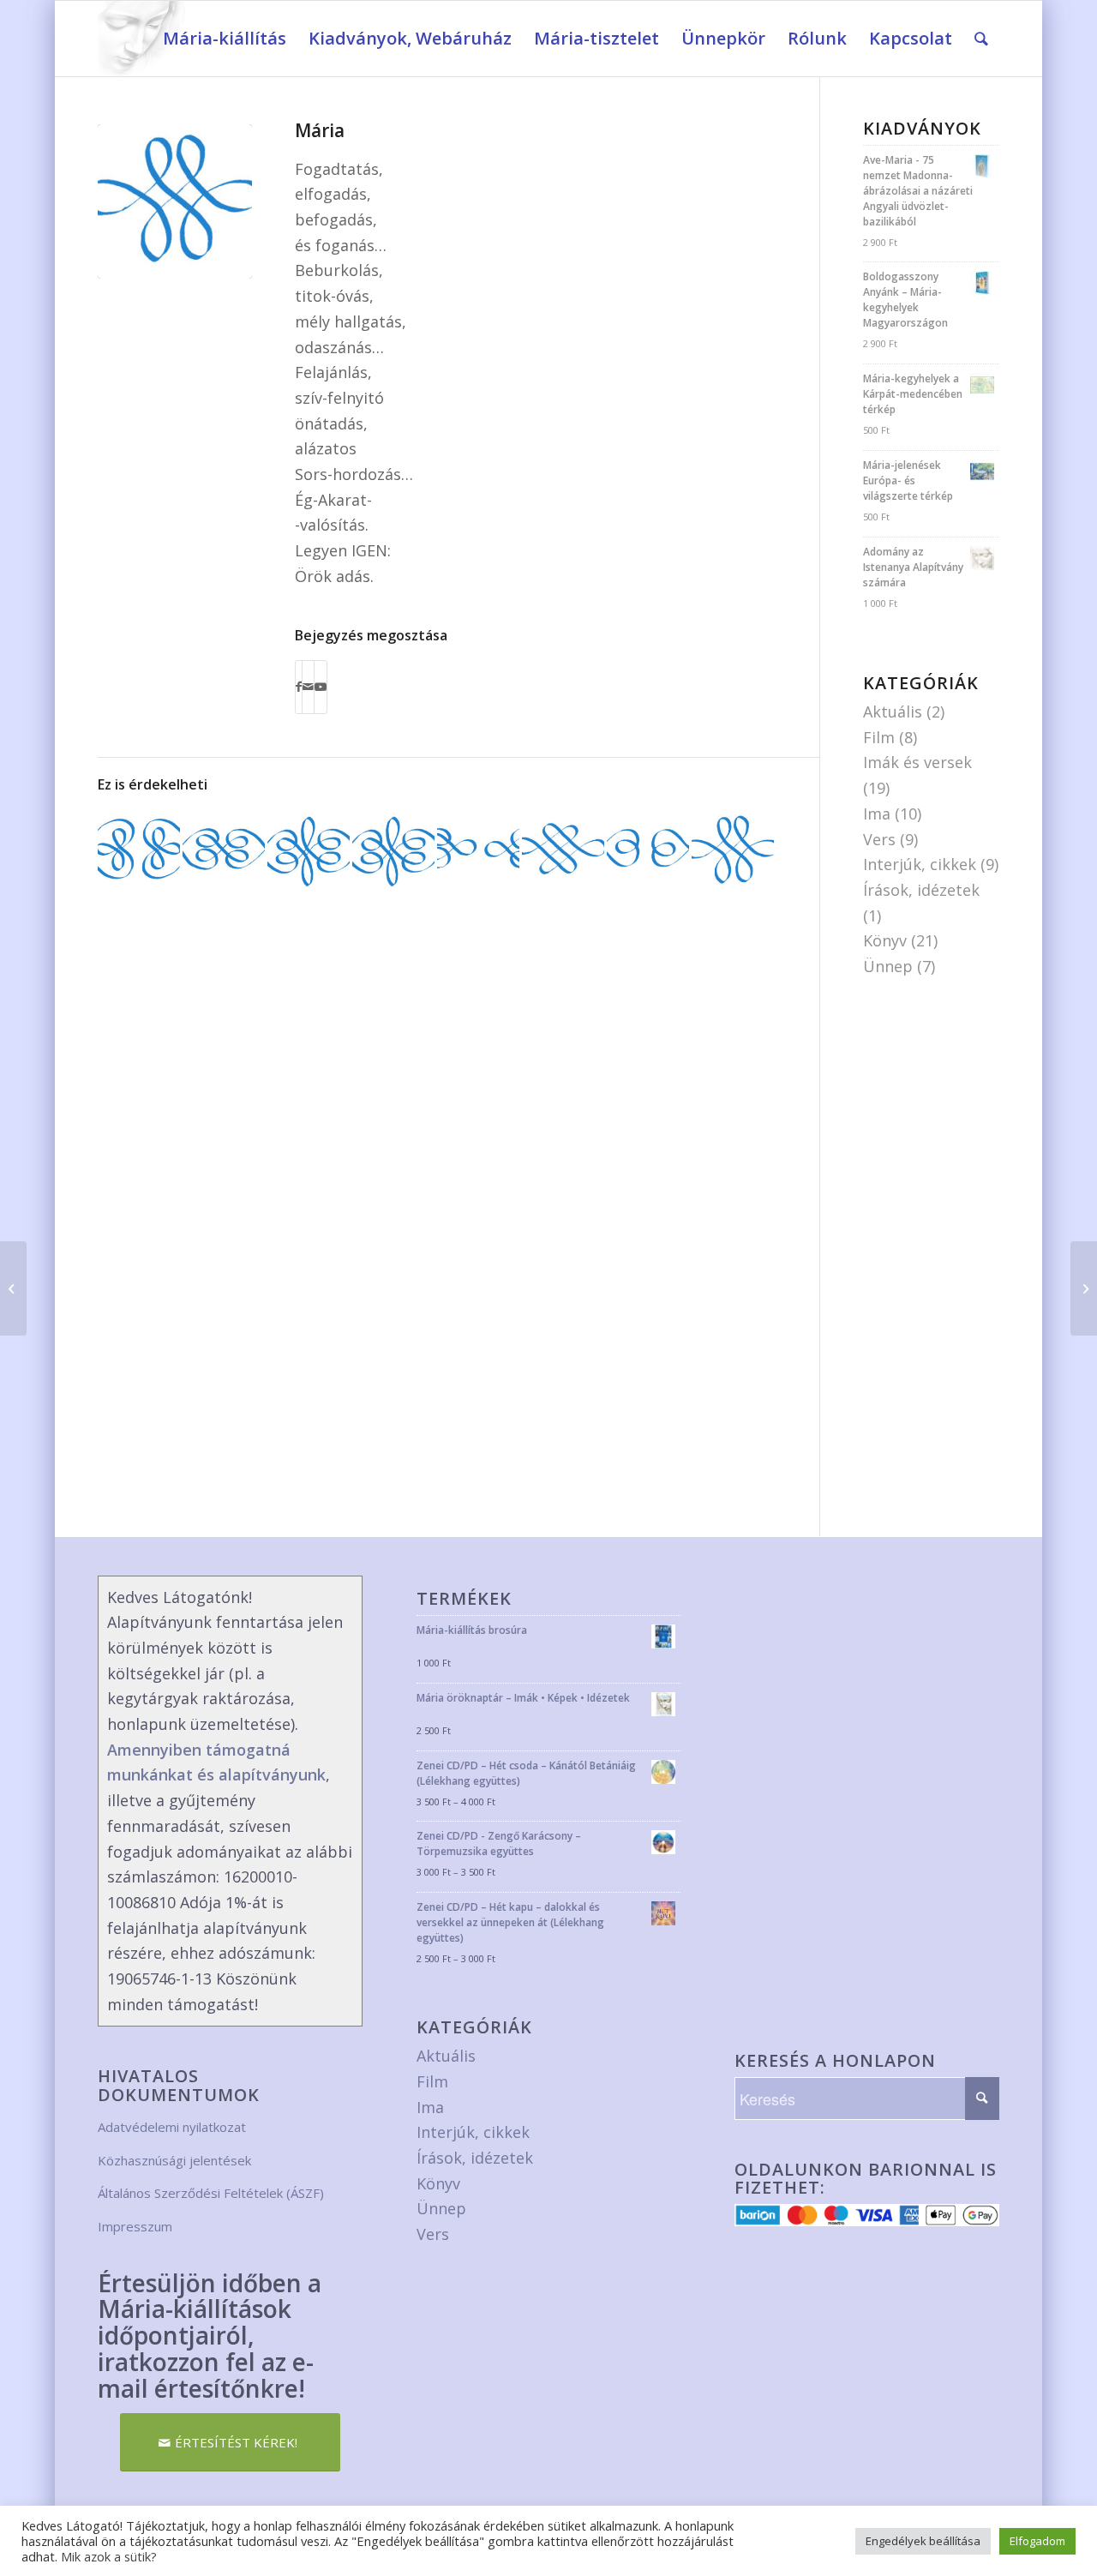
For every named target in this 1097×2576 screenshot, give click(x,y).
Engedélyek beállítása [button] (923, 2541)
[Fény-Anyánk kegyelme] (648, 851)
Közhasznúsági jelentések (174, 2160)
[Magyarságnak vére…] (224, 851)
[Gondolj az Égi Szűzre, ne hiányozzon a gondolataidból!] (563, 851)
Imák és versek (917, 762)
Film (879, 737)
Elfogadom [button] (1037, 2541)
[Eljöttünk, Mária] (139, 851)
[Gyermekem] (393, 851)
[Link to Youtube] (321, 687)
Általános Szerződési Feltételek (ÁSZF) (211, 2193)
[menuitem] (225, 39)
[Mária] (175, 201)
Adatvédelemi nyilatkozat (172, 2127)
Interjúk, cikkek (920, 864)
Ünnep (888, 966)
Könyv (885, 940)
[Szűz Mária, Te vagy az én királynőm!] (309, 851)
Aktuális (893, 712)
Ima (877, 814)
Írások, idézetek (921, 890)
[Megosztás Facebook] (299, 687)
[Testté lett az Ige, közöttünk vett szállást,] (733, 851)
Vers (879, 839)
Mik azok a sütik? (109, 2556)
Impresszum (135, 2226)
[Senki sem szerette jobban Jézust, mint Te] (478, 851)
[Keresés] (981, 39)
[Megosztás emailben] (308, 687)
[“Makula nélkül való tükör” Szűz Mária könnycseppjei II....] (1084, 1288)
